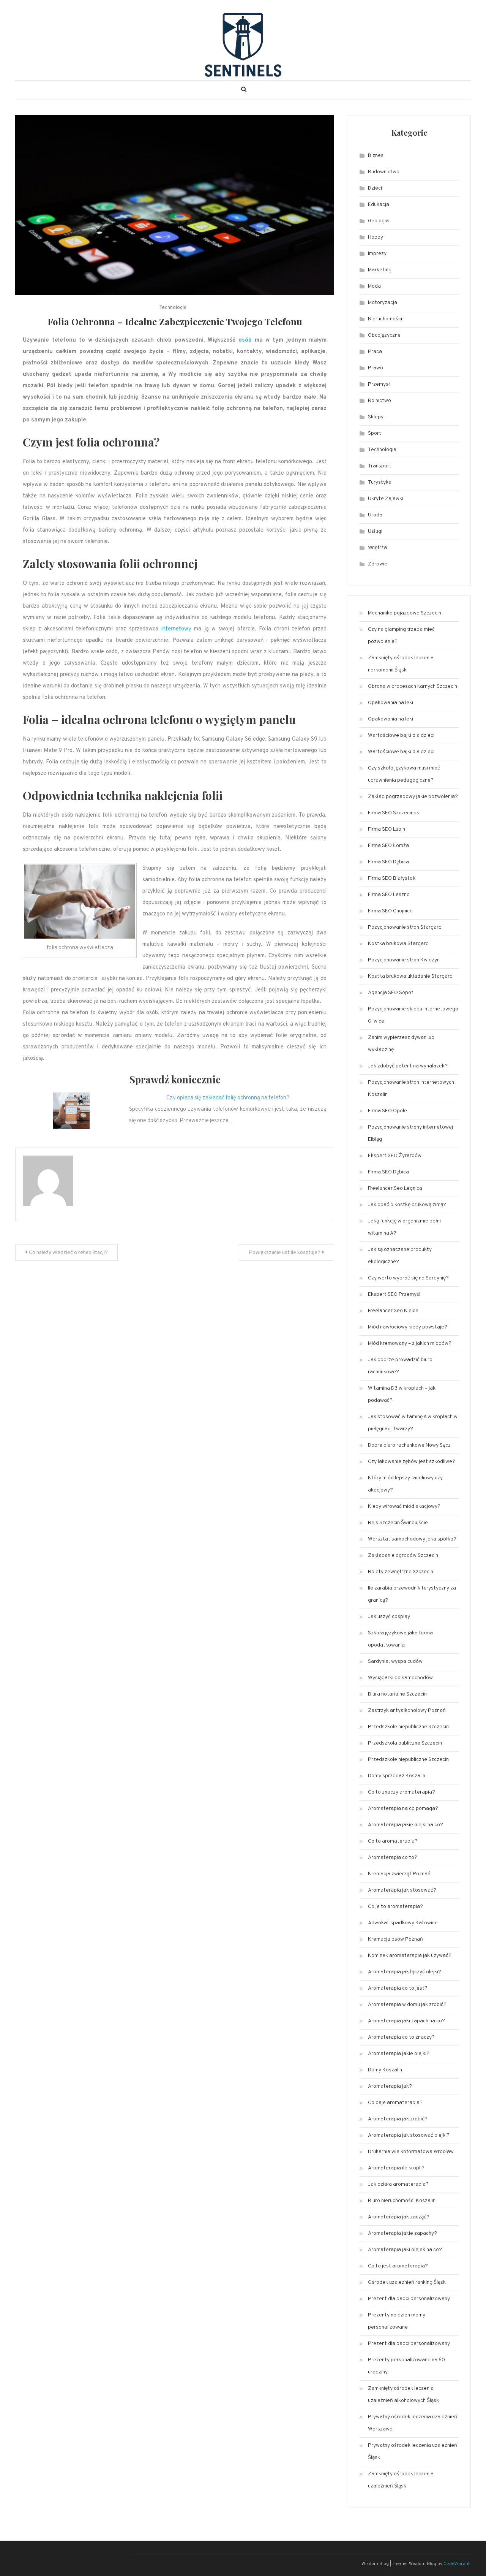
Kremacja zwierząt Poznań (399, 1874)
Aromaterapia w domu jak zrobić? (407, 2005)
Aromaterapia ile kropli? (396, 2168)
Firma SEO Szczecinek (394, 813)
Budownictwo (384, 172)
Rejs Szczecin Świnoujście (398, 1523)
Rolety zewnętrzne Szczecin (401, 1572)
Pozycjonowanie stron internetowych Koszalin (411, 1089)
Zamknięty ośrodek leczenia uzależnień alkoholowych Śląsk (403, 2395)
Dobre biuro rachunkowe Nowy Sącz (409, 1445)
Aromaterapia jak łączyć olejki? (405, 1972)
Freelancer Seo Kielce (393, 1311)
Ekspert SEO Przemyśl (394, 1294)
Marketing (380, 270)
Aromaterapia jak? (390, 2086)
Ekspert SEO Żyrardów (395, 1156)
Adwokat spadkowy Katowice (403, 1923)
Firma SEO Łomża (388, 846)
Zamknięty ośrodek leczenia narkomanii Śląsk (401, 664)
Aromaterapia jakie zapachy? (402, 2233)
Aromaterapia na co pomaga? (403, 1809)
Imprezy (377, 254)
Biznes (376, 156)
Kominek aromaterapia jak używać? (410, 1956)
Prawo (376, 368)
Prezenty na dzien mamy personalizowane (397, 2321)
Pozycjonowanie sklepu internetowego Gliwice (413, 1015)
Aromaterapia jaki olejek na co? (405, 2250)
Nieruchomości (385, 319)
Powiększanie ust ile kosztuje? (285, 1253)
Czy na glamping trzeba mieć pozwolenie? (401, 636)
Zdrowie (378, 564)
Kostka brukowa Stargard (398, 944)
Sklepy (376, 417)
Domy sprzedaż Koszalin (397, 1776)
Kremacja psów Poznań (395, 1939)
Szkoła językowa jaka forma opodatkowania (400, 1639)
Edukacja (379, 205)
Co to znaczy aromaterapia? (402, 1792)
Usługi (375, 531)
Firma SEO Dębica (388, 862)
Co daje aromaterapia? (395, 2103)
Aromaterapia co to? (393, 1858)
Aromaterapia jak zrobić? (398, 2119)
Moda (374, 286)
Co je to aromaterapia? (395, 1907)
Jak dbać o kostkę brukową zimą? (407, 1205)
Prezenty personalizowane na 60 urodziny (406, 2366)
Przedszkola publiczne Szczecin (405, 1743)
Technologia (173, 308)
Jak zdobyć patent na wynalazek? (408, 1066)
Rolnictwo (379, 401)
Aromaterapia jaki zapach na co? (406, 2021)
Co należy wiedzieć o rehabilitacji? (68, 1253)
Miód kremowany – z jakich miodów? (410, 1343)
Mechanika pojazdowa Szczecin (405, 613)
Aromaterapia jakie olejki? (399, 2054)
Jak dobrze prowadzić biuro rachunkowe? (400, 1366)
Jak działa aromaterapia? (398, 2184)
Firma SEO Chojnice (390, 911)
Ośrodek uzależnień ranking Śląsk (407, 2282)
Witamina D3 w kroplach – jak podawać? (402, 1394)
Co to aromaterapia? (393, 1841)
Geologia (378, 221)
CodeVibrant (457, 2564)
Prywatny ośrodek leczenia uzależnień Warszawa (413, 2423)
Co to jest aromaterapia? (398, 2266)
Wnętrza (377, 548)
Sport (375, 433)
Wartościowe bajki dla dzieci (401, 735)
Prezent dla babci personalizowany (409, 2299)
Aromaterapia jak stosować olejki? (409, 2135)
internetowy (176, 629)
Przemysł (379, 384)
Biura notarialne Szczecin (397, 1694)
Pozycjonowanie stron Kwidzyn (404, 960)
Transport (380, 466)
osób (245, 340)
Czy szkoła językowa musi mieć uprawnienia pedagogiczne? (404, 774)
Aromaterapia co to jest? (398, 1988)
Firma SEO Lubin (387, 829)
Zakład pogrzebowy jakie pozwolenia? (413, 797)
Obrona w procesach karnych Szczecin (413, 686)
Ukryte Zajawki (386, 499)
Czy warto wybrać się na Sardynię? (408, 1278)
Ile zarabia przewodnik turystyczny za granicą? (412, 1594)
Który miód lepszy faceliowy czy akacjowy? (405, 1484)
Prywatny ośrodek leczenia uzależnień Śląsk (413, 2452)
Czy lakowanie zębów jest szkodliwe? (412, 1462)
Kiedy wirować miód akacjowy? (404, 1506)
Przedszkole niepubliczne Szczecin (408, 1727)
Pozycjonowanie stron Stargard (405, 927)
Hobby (376, 237)
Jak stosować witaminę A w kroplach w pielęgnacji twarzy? (413, 1423)
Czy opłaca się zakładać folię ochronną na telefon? (228, 1098)
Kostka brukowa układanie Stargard (410, 976)
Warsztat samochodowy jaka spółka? (412, 1539)
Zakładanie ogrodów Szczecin (403, 1556)
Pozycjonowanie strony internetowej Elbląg (410, 1133)
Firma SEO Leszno (389, 895)
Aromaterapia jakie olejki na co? (406, 1825)
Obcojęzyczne (384, 335)
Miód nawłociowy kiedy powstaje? (408, 1327)
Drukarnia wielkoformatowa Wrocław (411, 2152)
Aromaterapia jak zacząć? (399, 2217)
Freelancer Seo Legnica (395, 1188)
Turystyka (380, 482)
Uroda (375, 515)
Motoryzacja (383, 303)
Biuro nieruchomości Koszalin (402, 2201)
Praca (375, 352)
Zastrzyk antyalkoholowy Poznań (407, 1711)
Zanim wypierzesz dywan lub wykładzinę (401, 1044)
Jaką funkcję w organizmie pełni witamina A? (404, 1227)
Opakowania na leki (391, 703)
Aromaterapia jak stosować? (402, 1890)
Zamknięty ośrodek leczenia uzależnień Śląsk (401, 2480)
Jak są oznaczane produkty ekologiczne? (400, 1256)
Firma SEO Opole (387, 1111)
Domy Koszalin (385, 2070)
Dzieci (375, 188)
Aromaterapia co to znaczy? (401, 2037)
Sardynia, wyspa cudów (395, 1662)
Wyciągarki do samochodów (400, 1678)
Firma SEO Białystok (392, 878)
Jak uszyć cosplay (389, 1617)
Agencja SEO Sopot (391, 993)
